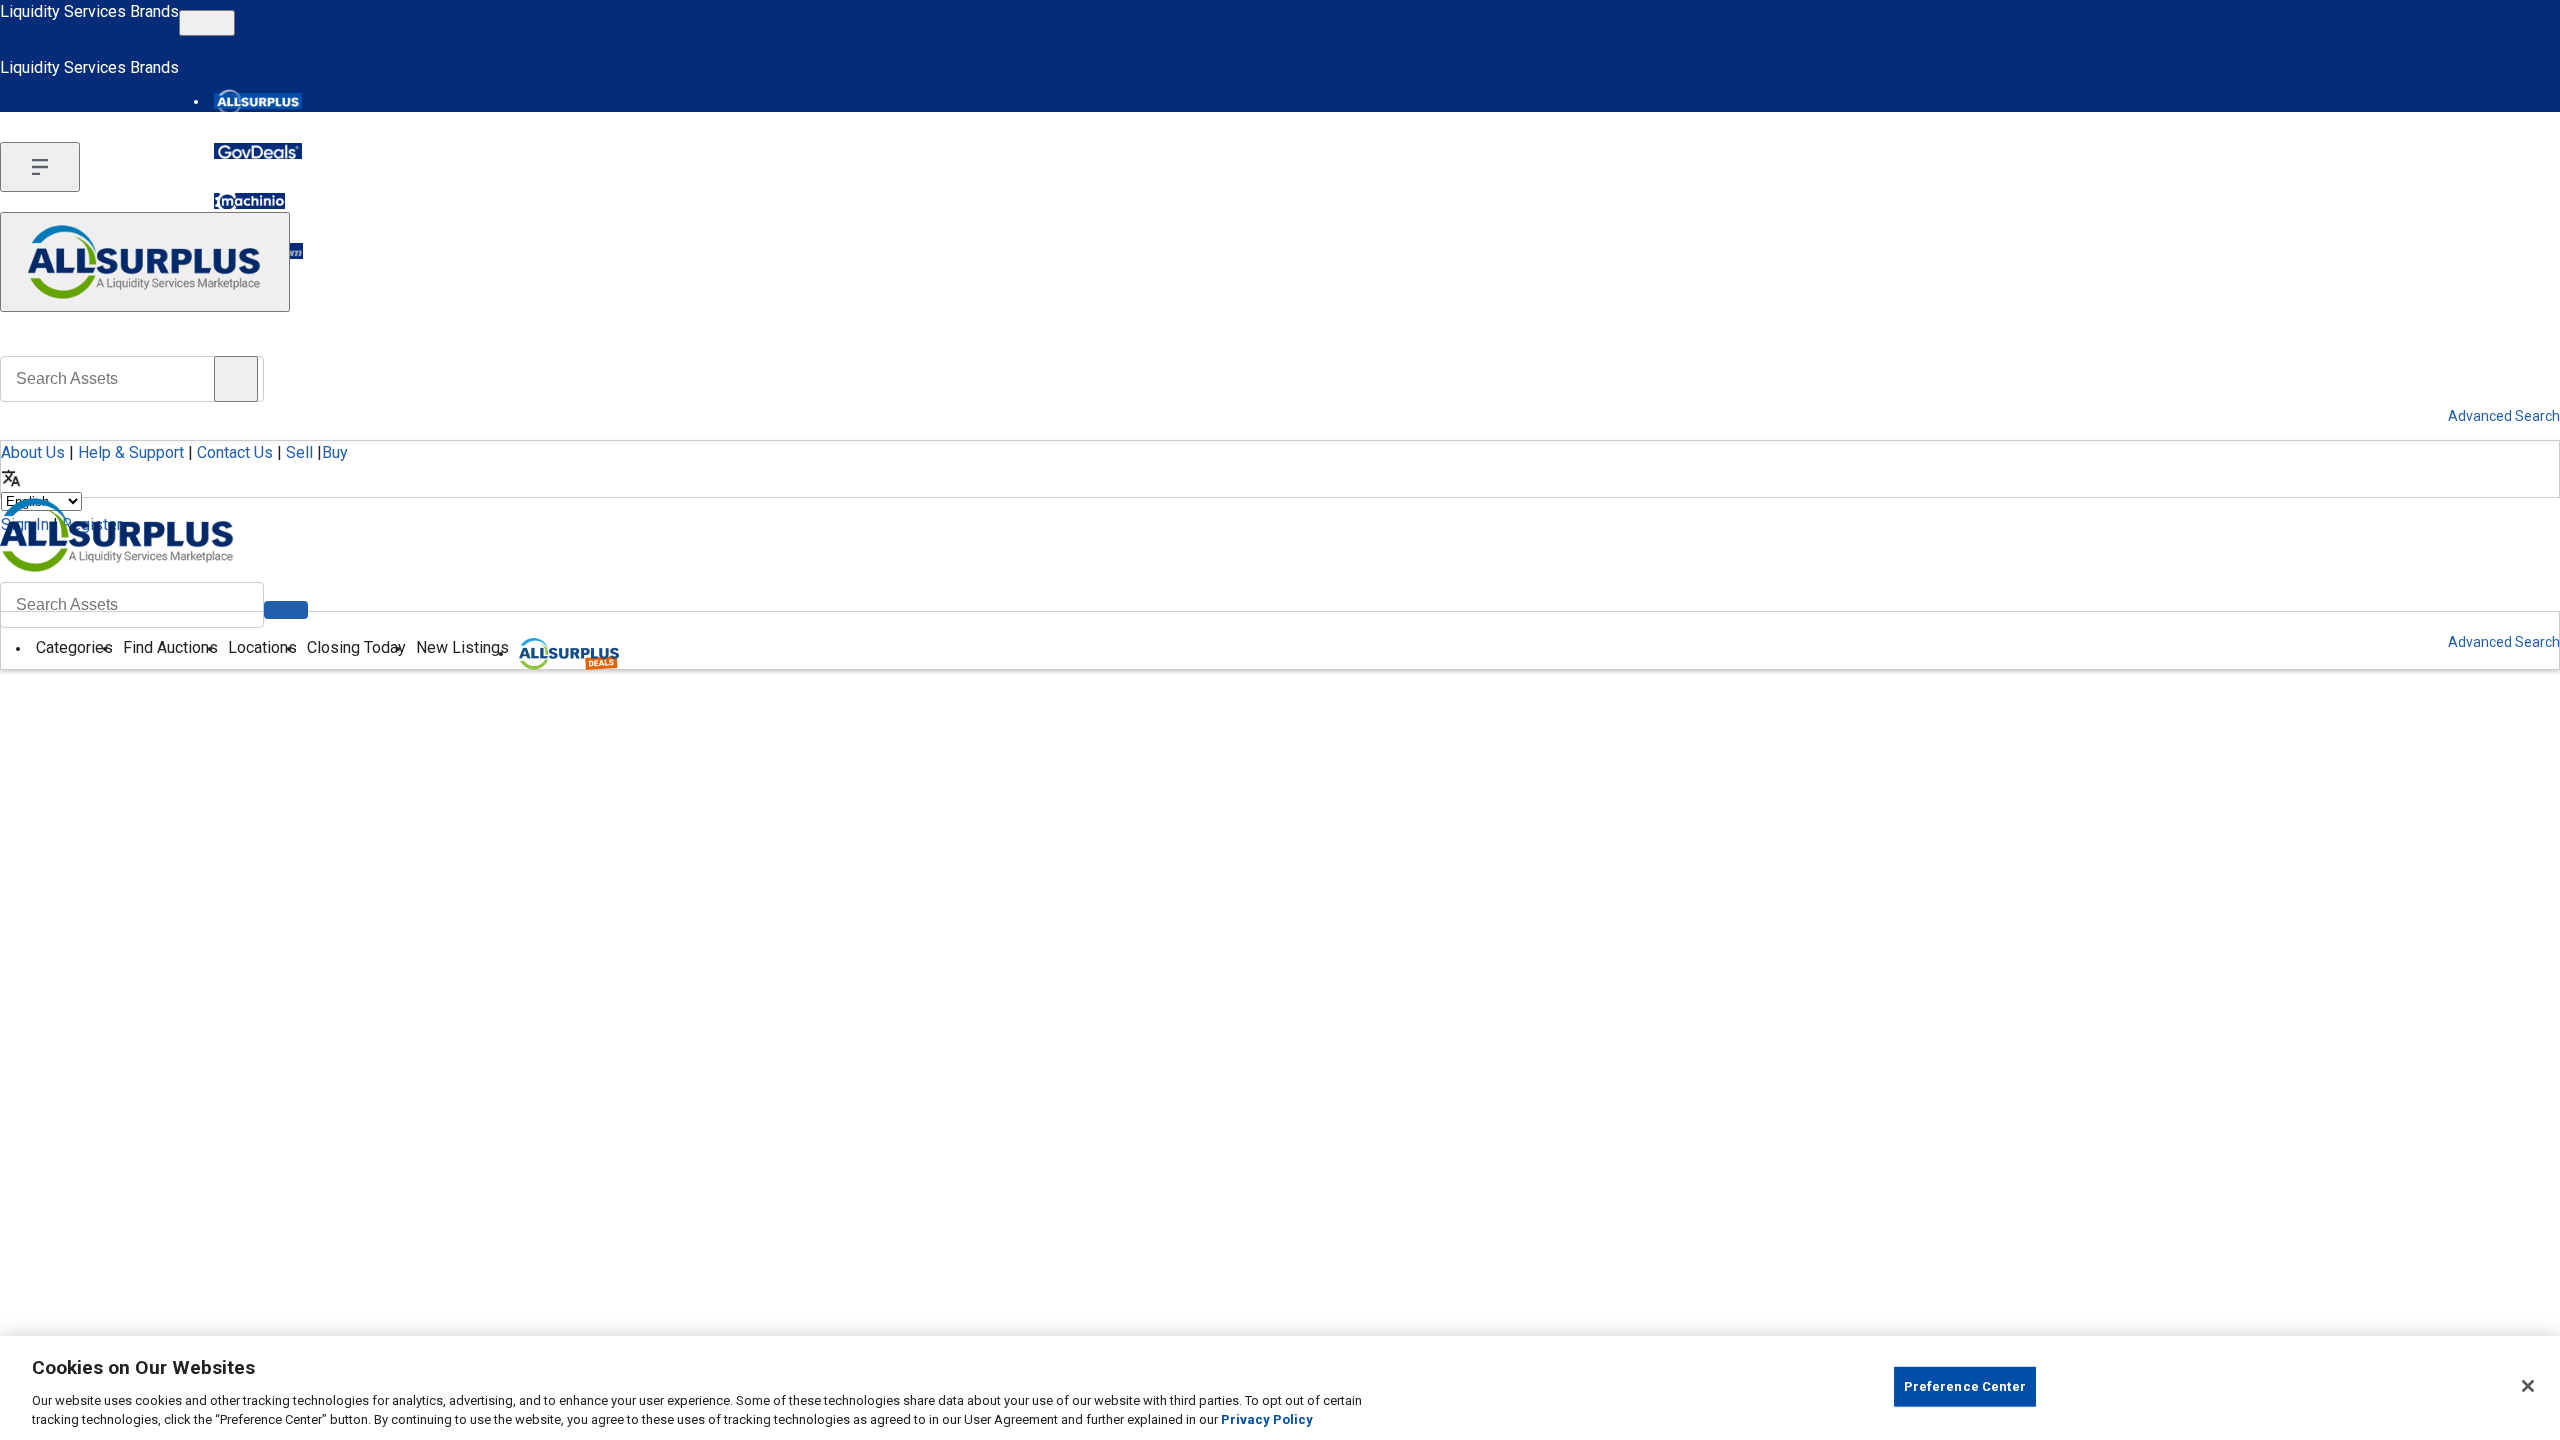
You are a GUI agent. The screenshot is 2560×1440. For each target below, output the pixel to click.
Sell (299, 452)
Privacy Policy (1267, 1419)
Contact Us (235, 452)
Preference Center (1965, 1386)
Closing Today (356, 647)
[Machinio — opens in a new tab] (249, 201)
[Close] (2528, 1386)
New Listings (462, 647)
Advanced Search (2504, 642)
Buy (335, 452)
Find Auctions (170, 647)
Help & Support (131, 452)
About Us (33, 452)
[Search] (286, 610)
